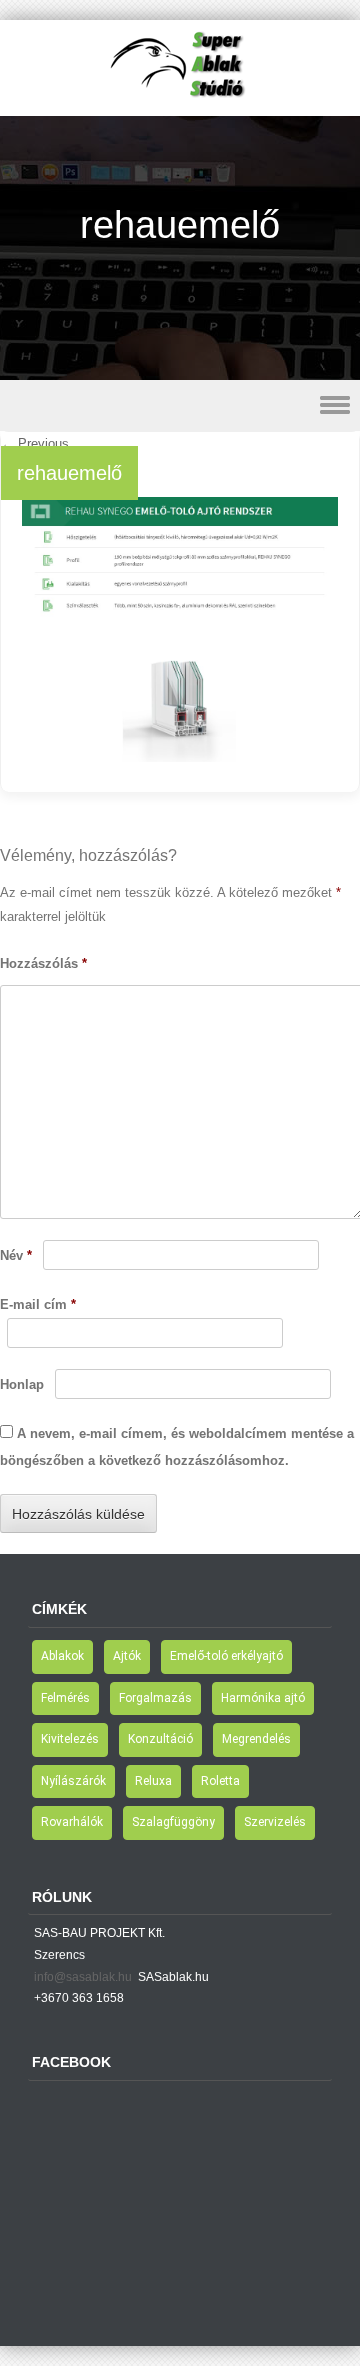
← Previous (35, 443)
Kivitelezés (70, 1739)
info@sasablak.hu (83, 1977)
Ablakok (62, 1656)
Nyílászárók (73, 1781)
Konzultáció (160, 1739)
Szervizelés (275, 1822)
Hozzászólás (43, 963)
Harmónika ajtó (263, 1698)
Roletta (220, 1781)
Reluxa (153, 1781)
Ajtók (127, 1656)
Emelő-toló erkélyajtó (226, 1656)
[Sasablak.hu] (180, 102)
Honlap (22, 1384)
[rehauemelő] (180, 757)
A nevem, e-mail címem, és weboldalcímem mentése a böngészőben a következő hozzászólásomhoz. (177, 1447)
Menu (180, 405)
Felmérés (65, 1698)
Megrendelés (256, 1739)
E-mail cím (38, 1304)
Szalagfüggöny (173, 1822)
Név (16, 1255)
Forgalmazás (155, 1698)
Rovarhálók (72, 1822)
